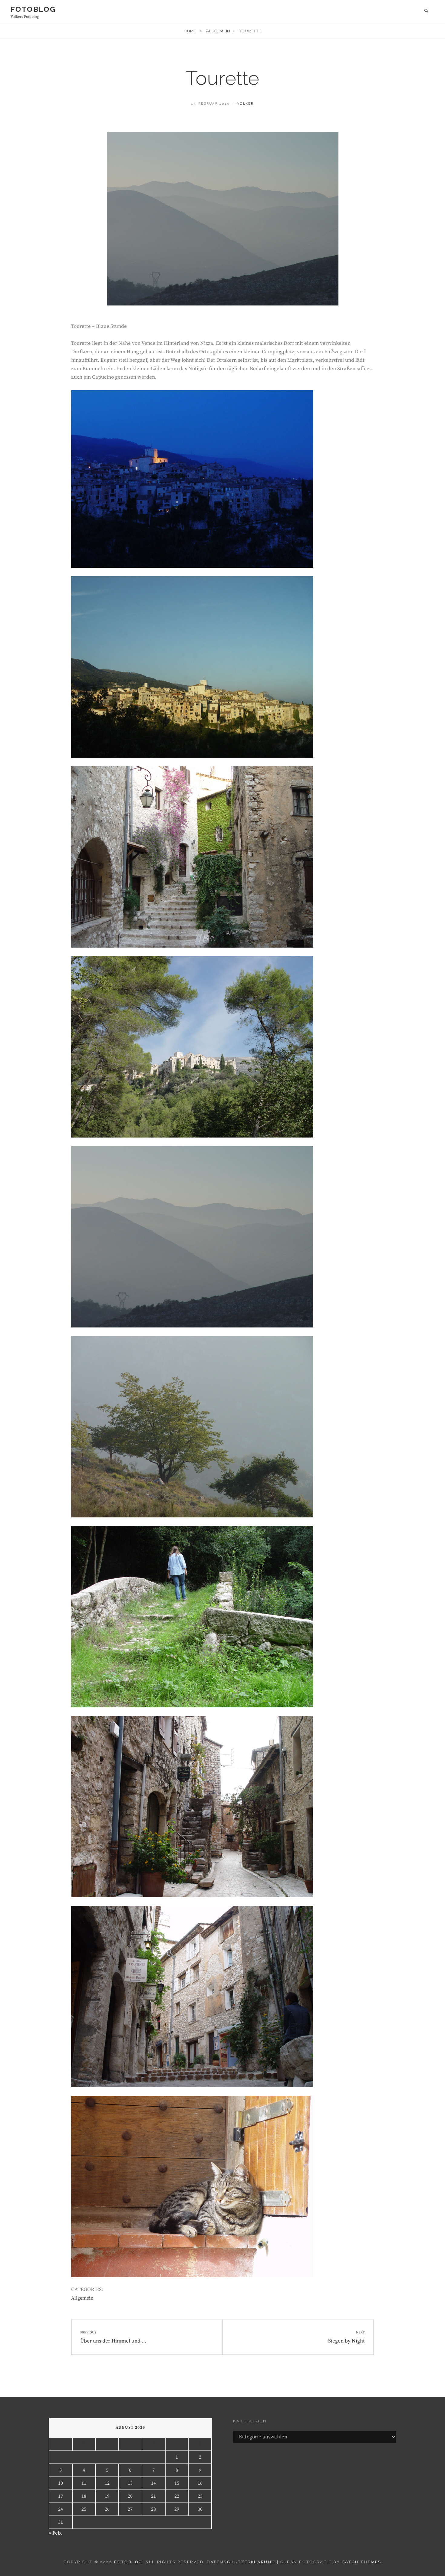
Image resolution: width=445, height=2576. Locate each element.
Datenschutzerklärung (241, 2562)
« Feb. (56, 2533)
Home (191, 31)
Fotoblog (33, 9)
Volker (245, 104)
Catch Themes (362, 2562)
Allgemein (218, 31)
